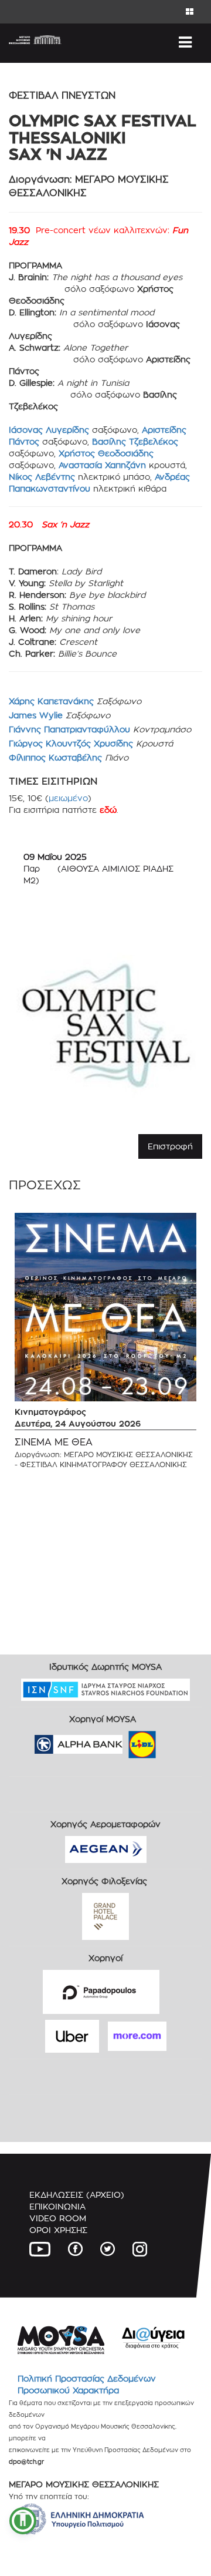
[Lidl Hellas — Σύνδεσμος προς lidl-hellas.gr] (125, 1741)
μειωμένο (68, 798)
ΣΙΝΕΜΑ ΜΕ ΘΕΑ (54, 1442)
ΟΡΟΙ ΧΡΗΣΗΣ (58, 2230)
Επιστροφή (170, 1146)
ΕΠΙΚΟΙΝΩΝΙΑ (57, 2206)
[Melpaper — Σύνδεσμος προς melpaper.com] (176, 1741)
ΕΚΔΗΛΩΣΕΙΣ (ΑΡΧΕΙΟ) (77, 2195)
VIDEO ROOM (58, 2218)
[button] (23, 2521)
